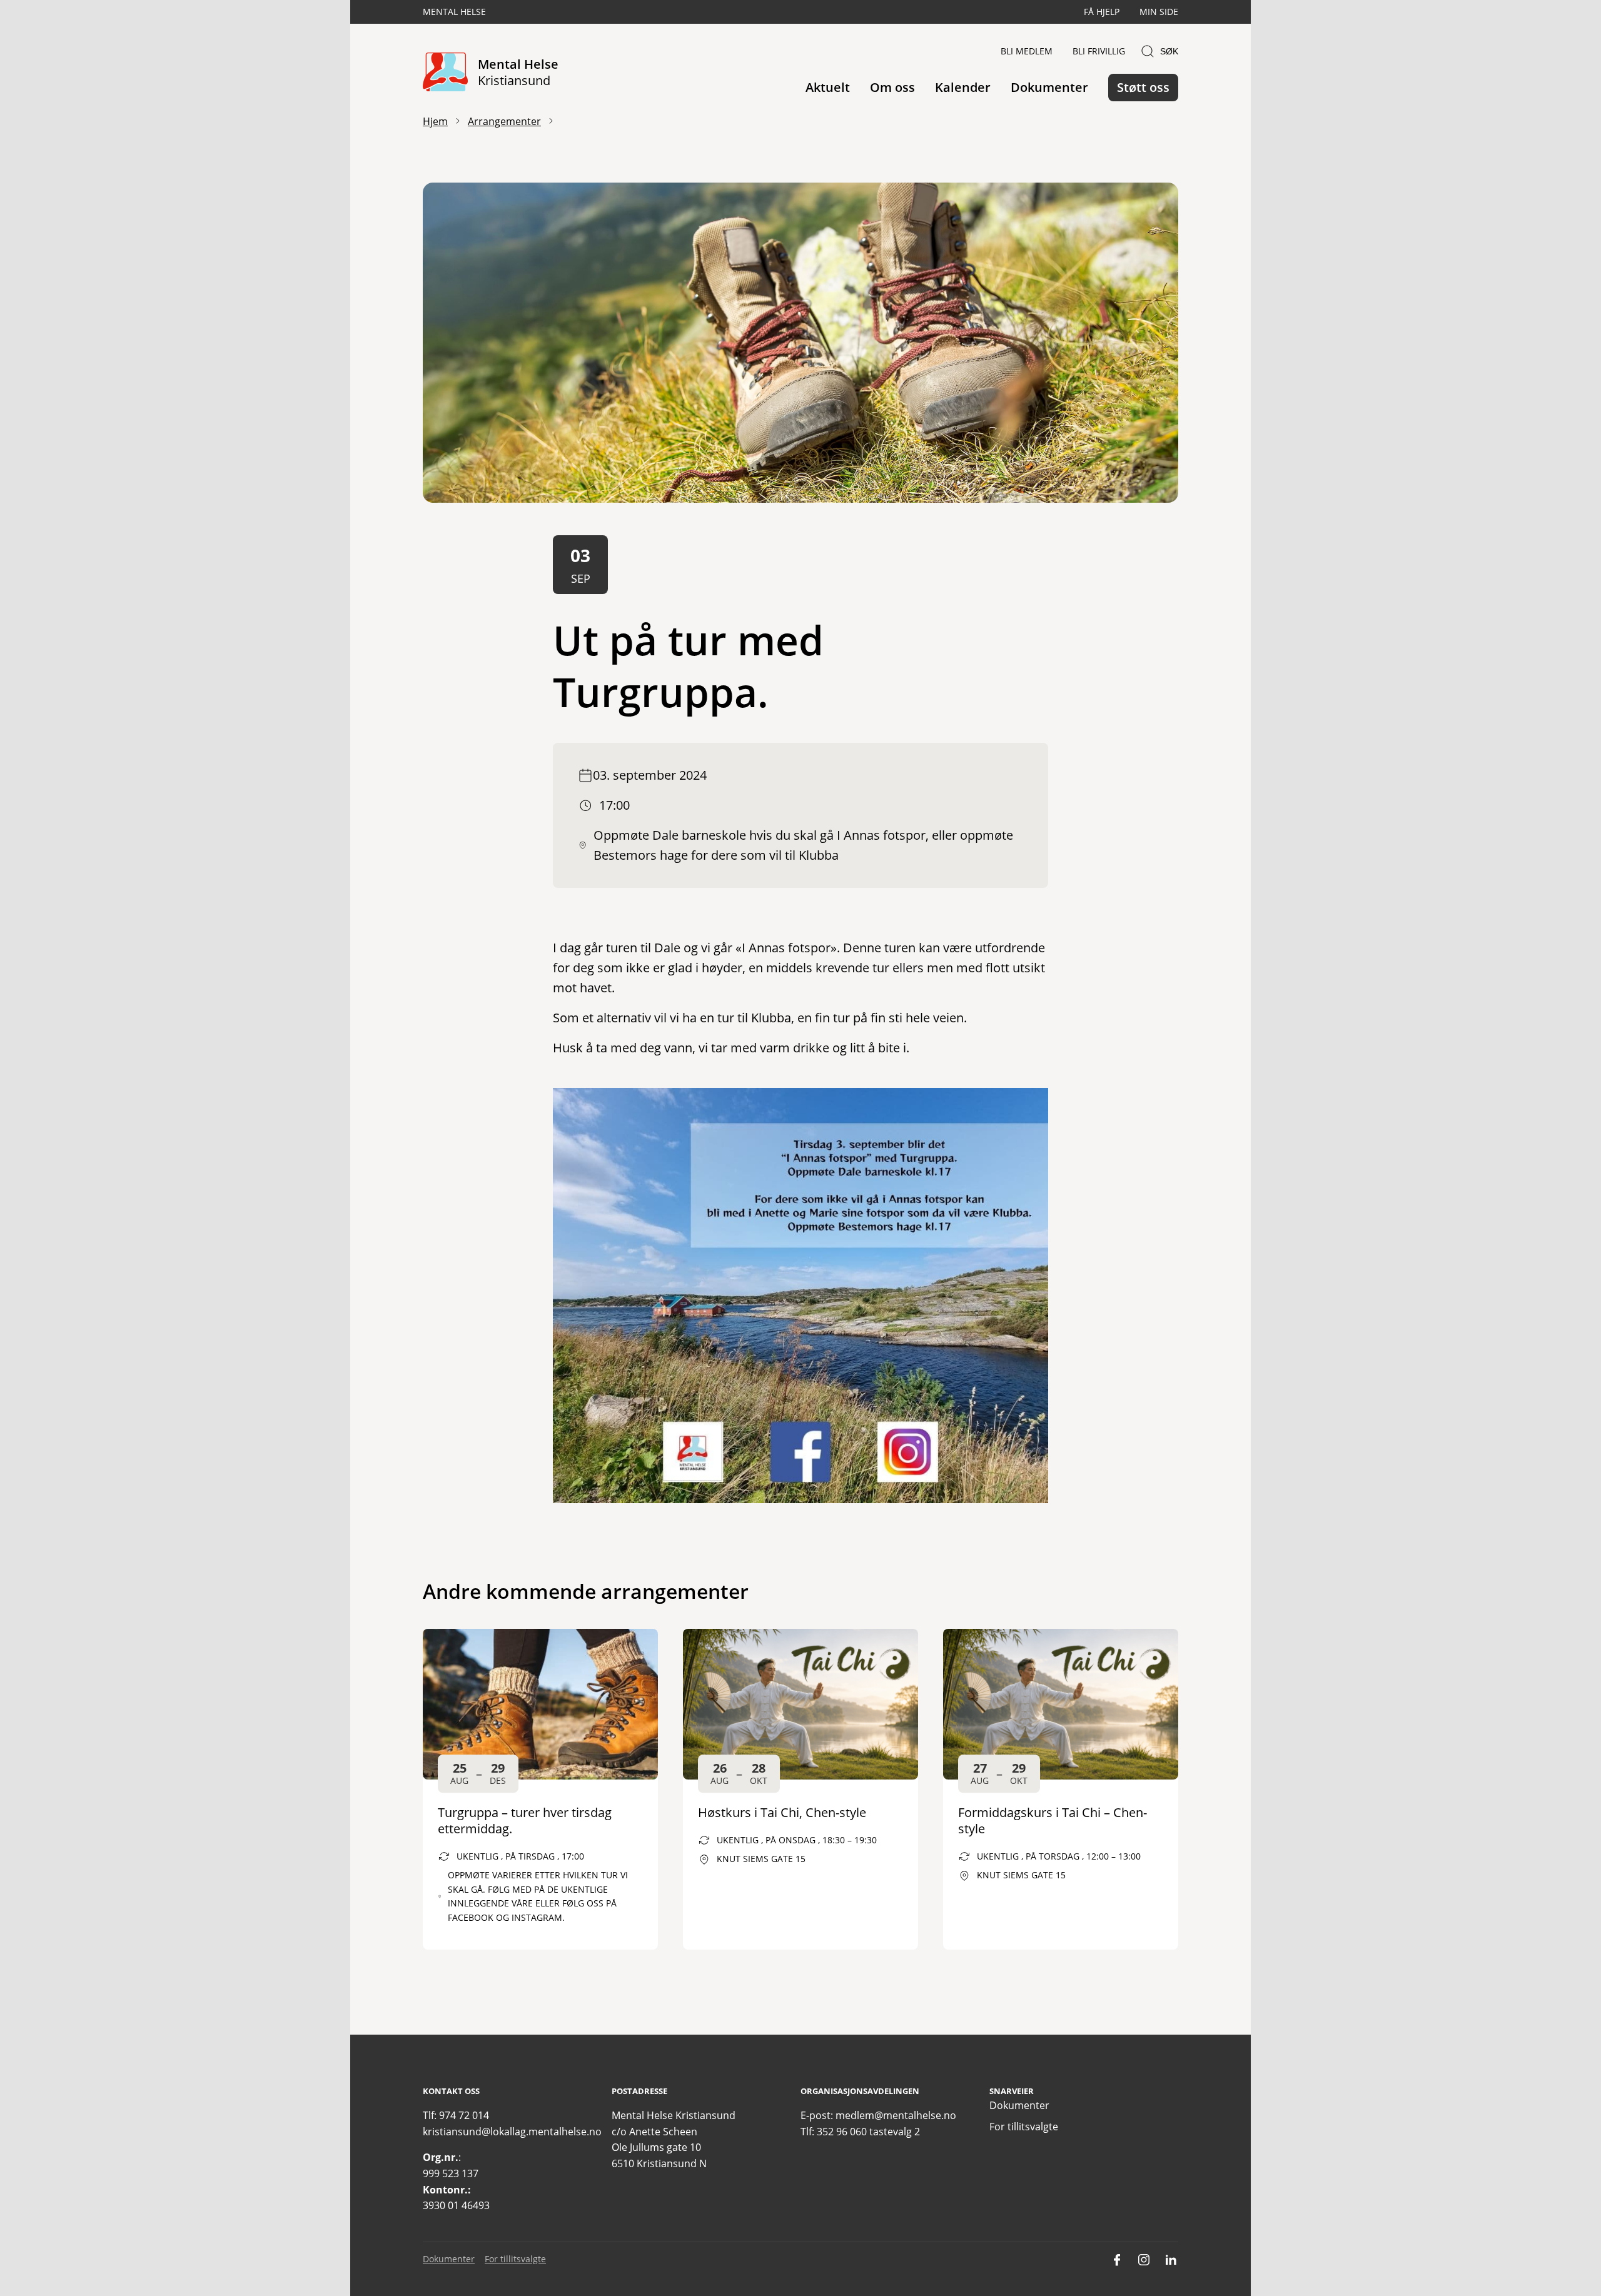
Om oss (892, 87)
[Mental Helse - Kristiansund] (445, 73)
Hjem (435, 121)
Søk (1169, 51)
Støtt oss (1143, 87)
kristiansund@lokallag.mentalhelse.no (512, 2132)
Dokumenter (1049, 87)
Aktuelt (828, 87)
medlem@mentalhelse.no (896, 2115)
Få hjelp (1102, 12)
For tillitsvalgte (1024, 2127)
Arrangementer (504, 121)
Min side (1159, 12)
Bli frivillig (1099, 51)
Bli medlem (1027, 51)
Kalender (963, 87)
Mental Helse (454, 12)
